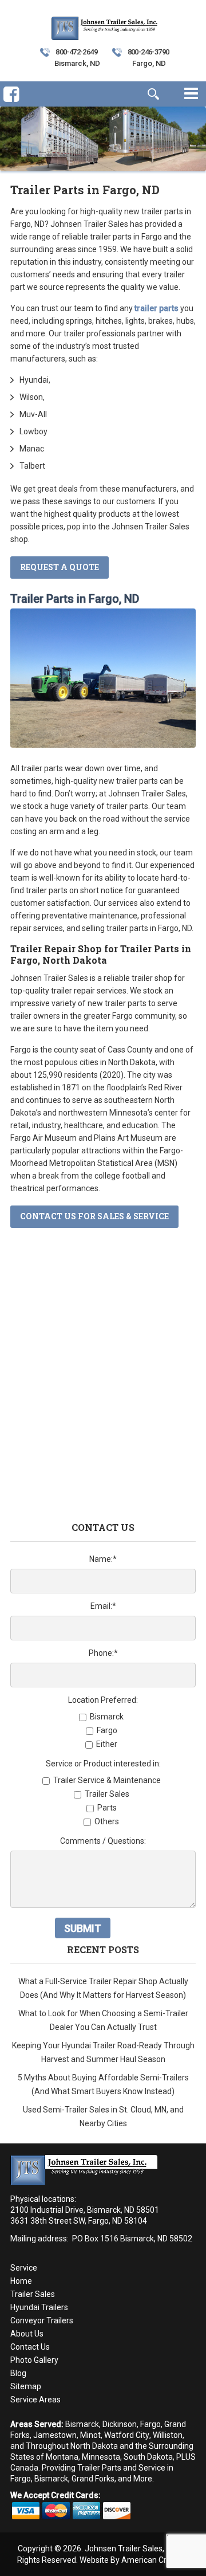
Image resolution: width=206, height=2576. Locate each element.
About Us (27, 2334)
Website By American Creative (134, 2560)
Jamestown (55, 2435)
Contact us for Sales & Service (94, 1216)
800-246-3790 (148, 52)
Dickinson (120, 2424)
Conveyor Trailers (42, 2320)
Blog (18, 2373)
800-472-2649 (76, 52)
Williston (168, 2435)
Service (24, 2268)
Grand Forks (93, 2479)
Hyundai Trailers (39, 2307)
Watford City (127, 2435)
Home (21, 2281)
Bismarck (82, 2424)
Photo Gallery (34, 2360)
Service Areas (35, 2400)
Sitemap (26, 2386)
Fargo (150, 2424)
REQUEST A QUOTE (60, 567)
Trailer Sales (33, 2294)
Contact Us (30, 2347)
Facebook (11, 112)
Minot (90, 2435)
